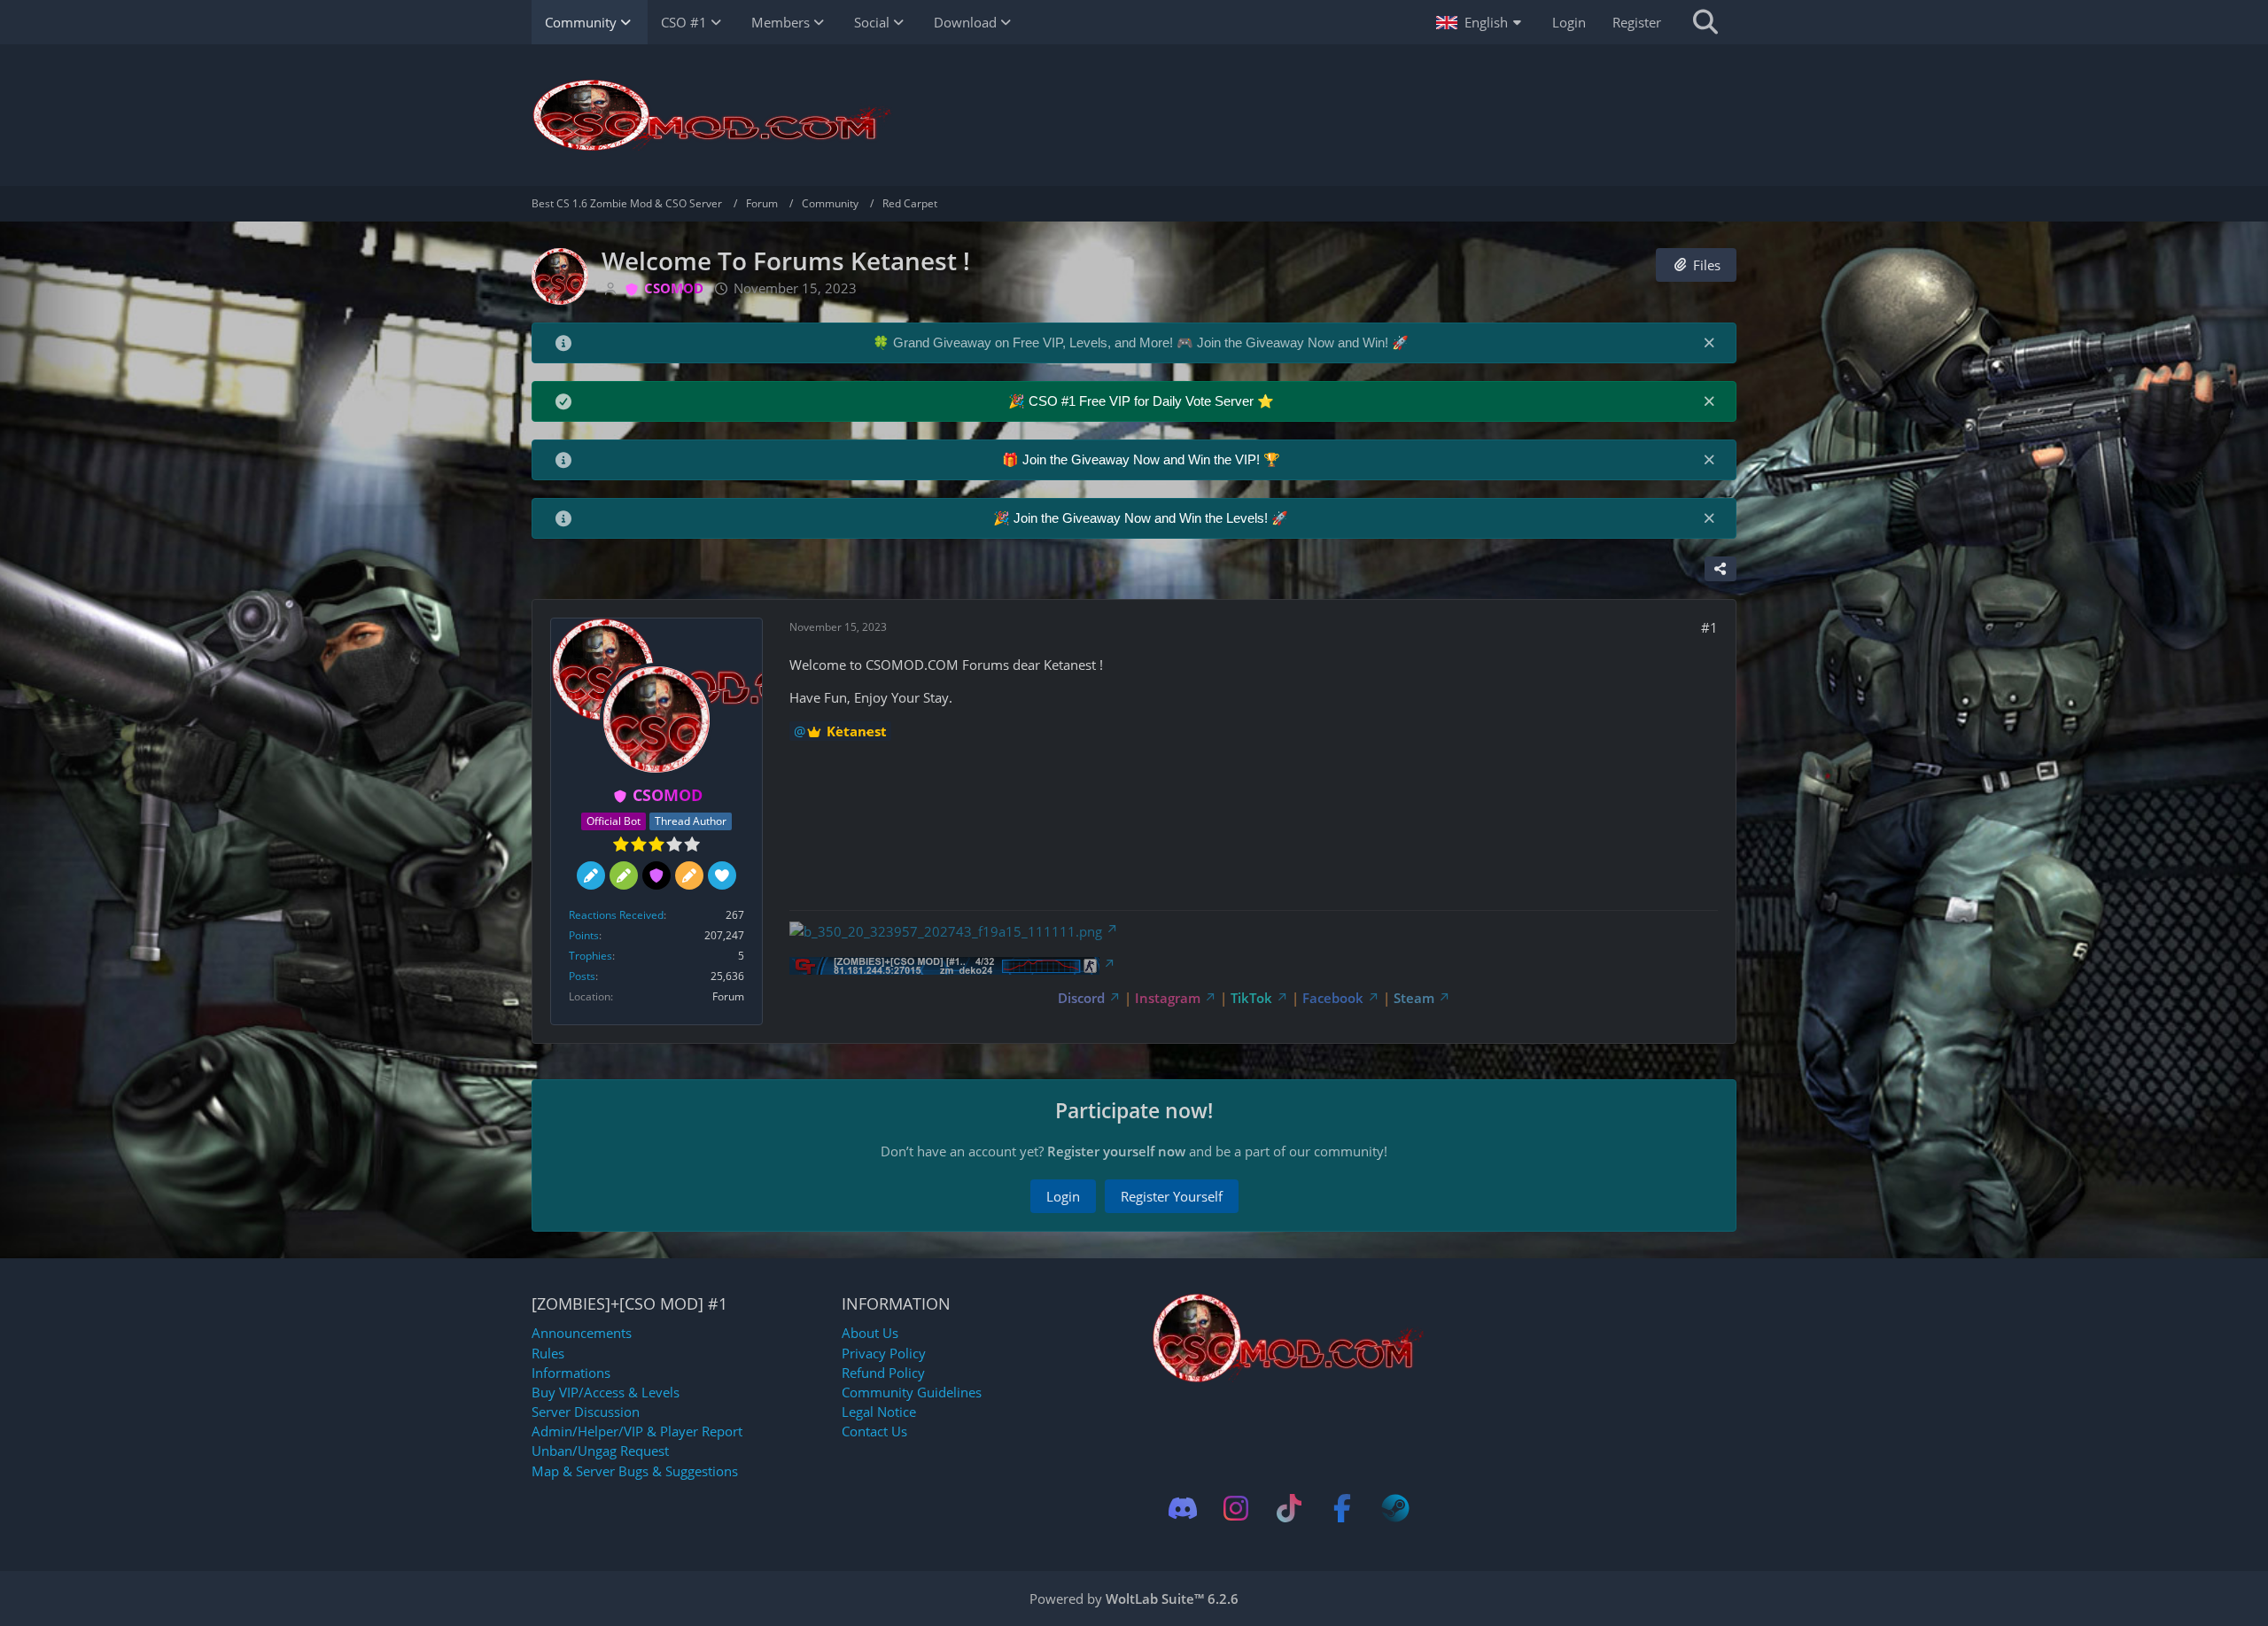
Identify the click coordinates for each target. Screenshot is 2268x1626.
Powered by (1134, 1599)
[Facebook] (1342, 1508)
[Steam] (1395, 1508)
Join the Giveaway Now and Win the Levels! (1142, 518)
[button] (1481, 22)
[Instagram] (1236, 1508)
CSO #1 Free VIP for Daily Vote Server (1143, 401)
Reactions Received (616, 915)
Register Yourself (1172, 1196)
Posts (582, 976)
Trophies (590, 956)
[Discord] (1183, 1508)
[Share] (1720, 569)
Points (584, 935)
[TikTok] (1289, 1508)
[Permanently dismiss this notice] (1709, 342)
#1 (1709, 627)
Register (1637, 22)
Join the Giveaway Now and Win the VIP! (1143, 459)
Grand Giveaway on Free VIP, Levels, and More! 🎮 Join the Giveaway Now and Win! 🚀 (1151, 342)
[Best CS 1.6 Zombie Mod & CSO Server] (1134, 115)
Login (1569, 22)
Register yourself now (1116, 1151)
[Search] (1705, 22)
